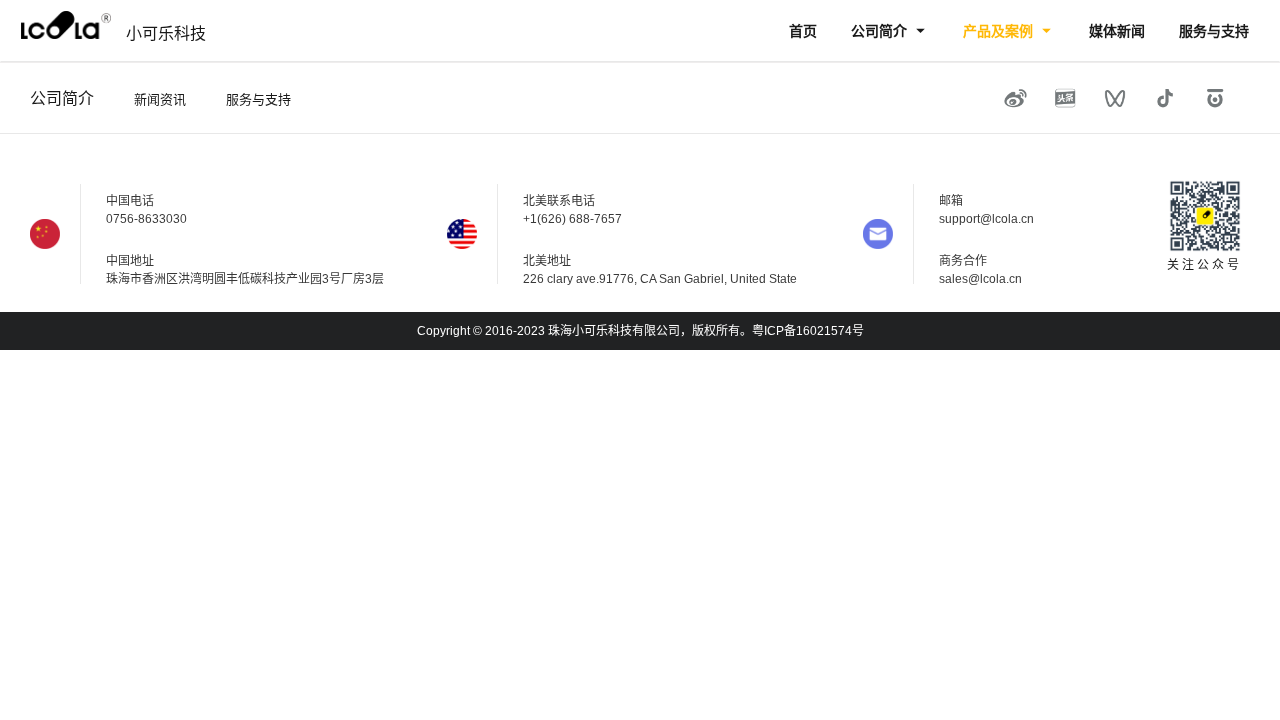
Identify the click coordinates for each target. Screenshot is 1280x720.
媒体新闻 (1117, 31)
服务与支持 (1214, 31)
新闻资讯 (160, 99)
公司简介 (881, 31)
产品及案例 (1000, 31)
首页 (803, 31)
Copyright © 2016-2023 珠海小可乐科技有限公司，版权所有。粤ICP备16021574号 (640, 331)
